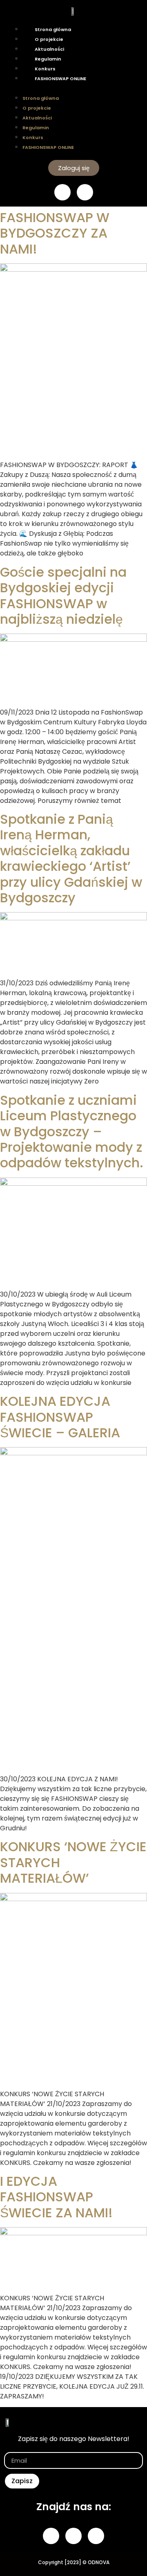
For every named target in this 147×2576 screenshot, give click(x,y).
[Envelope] (96, 2536)
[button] (73, 88)
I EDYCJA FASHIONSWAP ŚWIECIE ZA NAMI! (56, 2197)
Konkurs (45, 69)
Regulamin (48, 59)
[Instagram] (85, 192)
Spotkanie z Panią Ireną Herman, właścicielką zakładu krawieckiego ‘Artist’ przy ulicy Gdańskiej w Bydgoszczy (71, 858)
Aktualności (49, 49)
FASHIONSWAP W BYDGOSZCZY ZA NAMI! (55, 233)
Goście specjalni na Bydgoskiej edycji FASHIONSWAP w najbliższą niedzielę (63, 596)
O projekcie (49, 39)
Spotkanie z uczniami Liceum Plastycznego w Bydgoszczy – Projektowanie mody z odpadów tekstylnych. (72, 1132)
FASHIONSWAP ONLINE (60, 79)
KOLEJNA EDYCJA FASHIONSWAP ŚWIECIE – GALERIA (60, 1417)
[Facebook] (62, 192)
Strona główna (53, 29)
